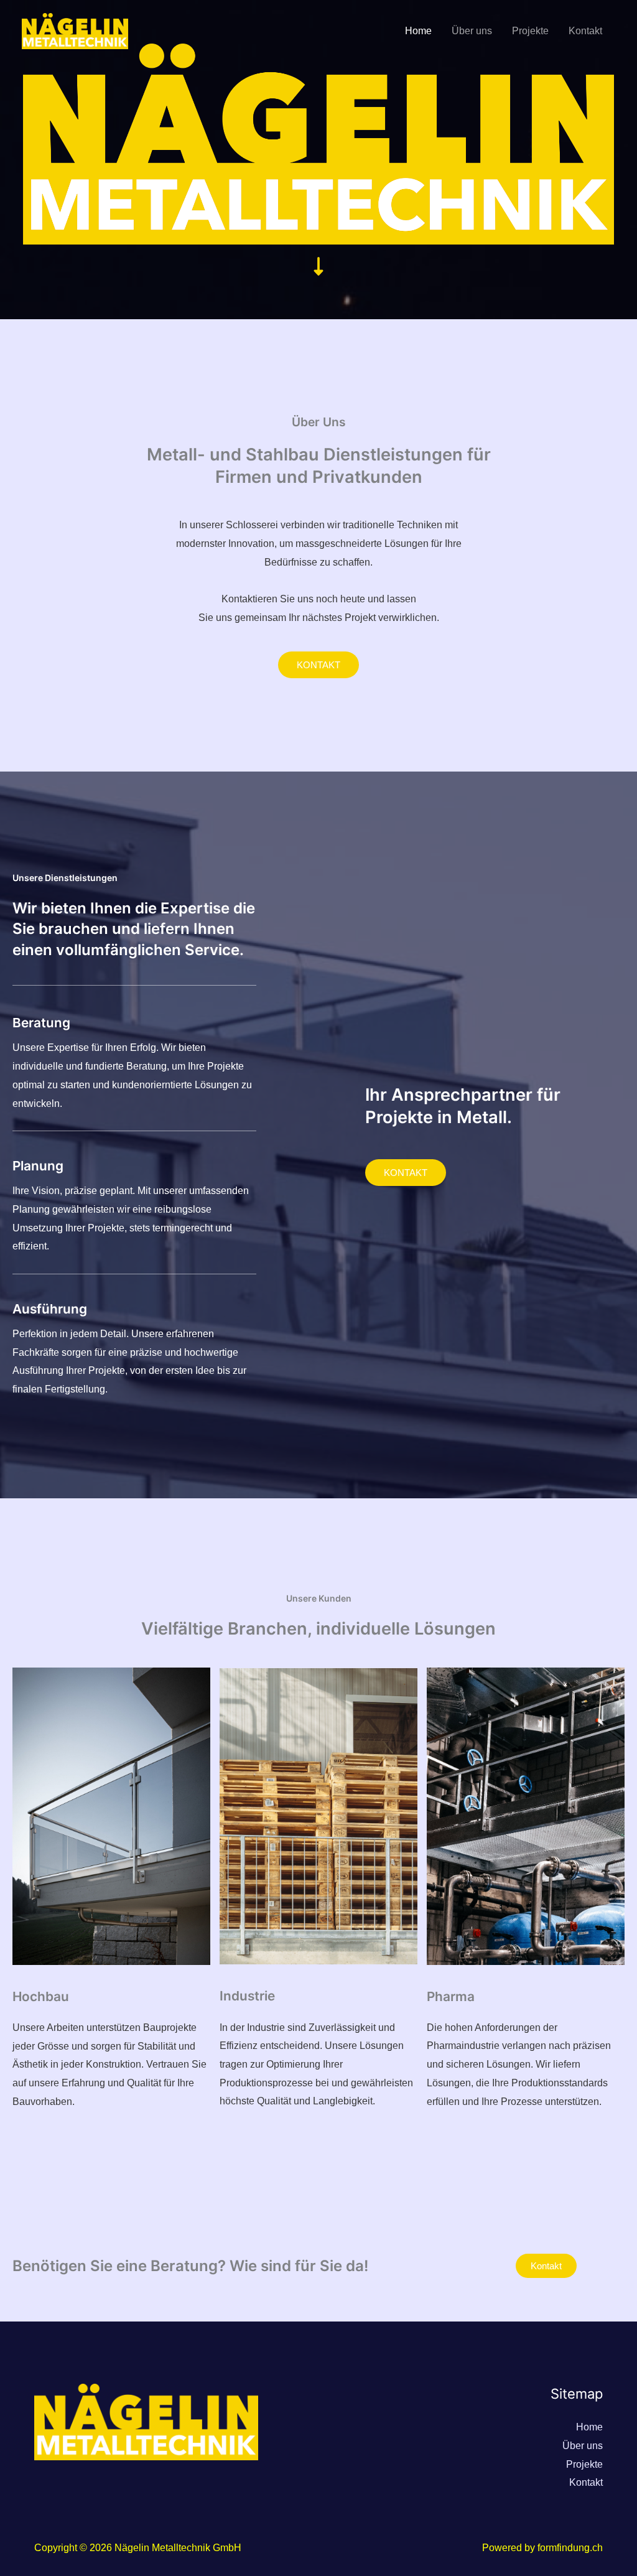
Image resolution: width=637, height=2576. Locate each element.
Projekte (584, 2464)
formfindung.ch (570, 2548)
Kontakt (586, 2482)
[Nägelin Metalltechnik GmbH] (75, 30)
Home (589, 2427)
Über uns (583, 2446)
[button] (546, 2266)
